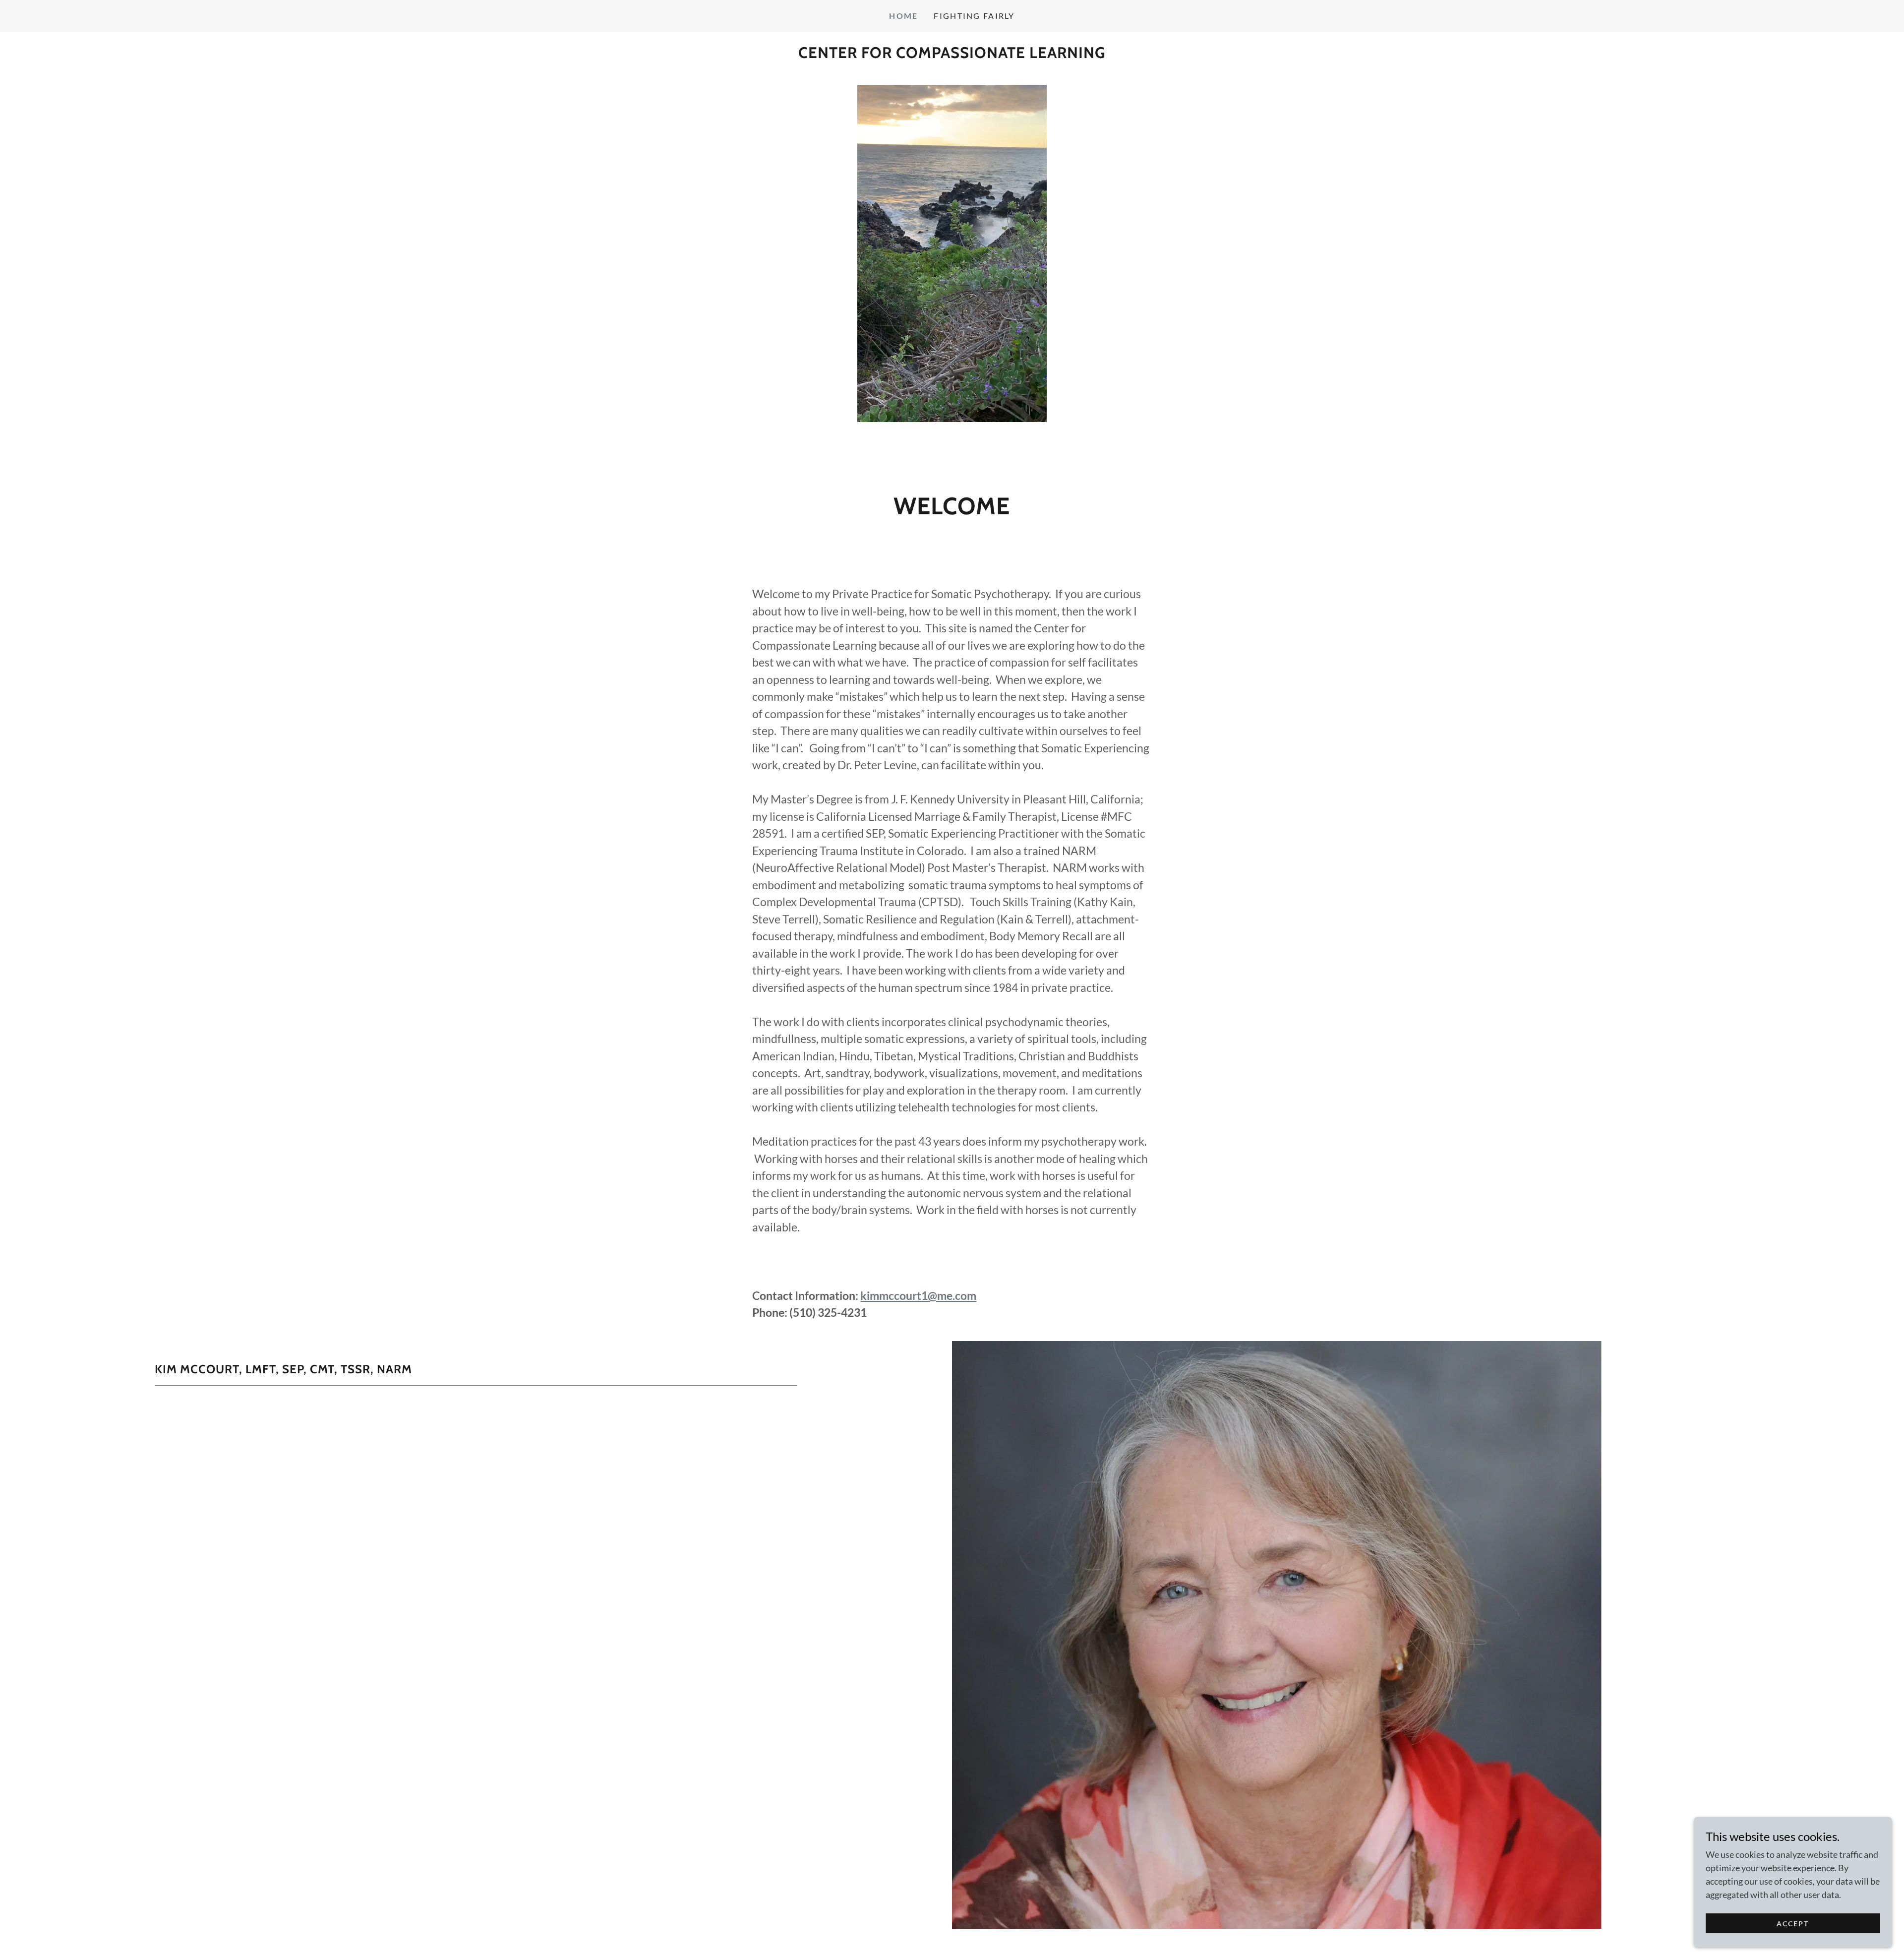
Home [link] (903, 16)
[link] (952, 55)
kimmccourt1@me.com (918, 1295)
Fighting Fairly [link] (974, 16)
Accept (1793, 1924)
